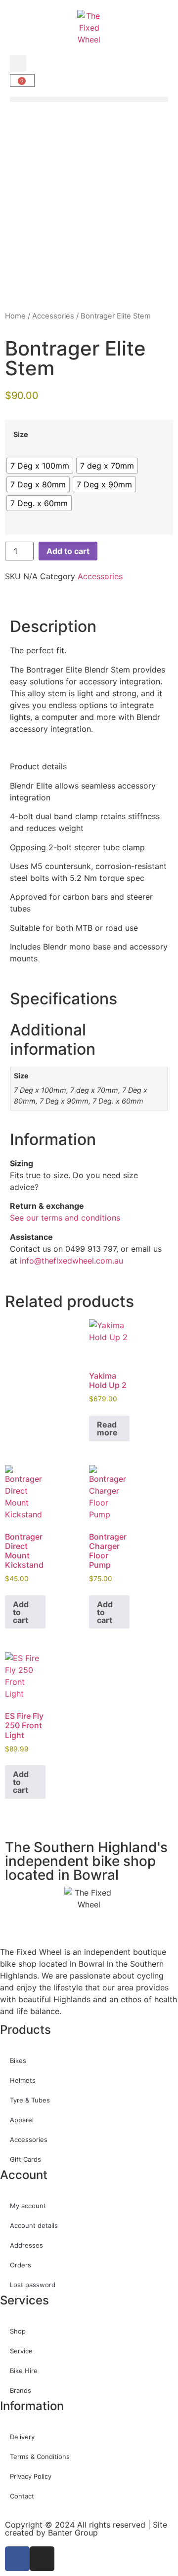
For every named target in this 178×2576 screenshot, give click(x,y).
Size (21, 435)
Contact (22, 2496)
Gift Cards (25, 2159)
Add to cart (68, 551)
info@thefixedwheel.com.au (71, 1261)
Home (15, 316)
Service (21, 2351)
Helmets (23, 2080)
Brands (21, 2390)
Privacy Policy (31, 2476)
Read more (107, 1428)
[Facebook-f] (17, 2559)
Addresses (26, 2245)
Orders (21, 2265)
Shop (18, 2331)
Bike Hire (24, 2371)
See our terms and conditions (65, 1218)
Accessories (53, 316)
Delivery (22, 2437)
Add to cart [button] (21, 1612)
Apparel (22, 2120)
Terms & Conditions (40, 2457)
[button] (18, 63)
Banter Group (73, 2533)
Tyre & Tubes (30, 2100)
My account (28, 2206)
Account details (34, 2225)
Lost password (33, 2285)
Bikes (18, 2061)
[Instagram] (42, 2559)
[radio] (40, 466)
